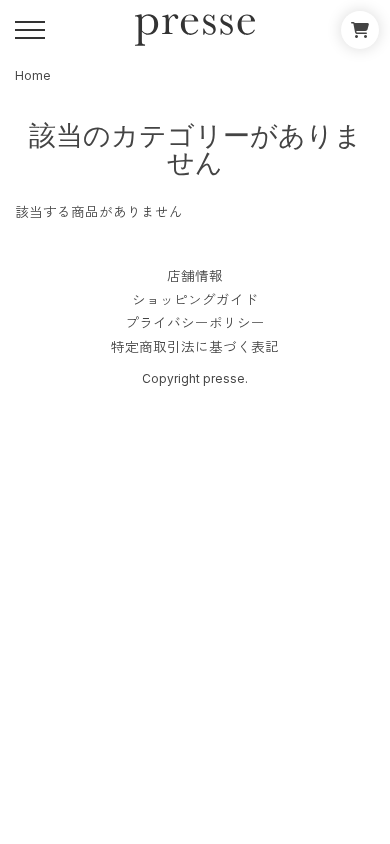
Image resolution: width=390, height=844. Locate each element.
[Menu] (30, 30)
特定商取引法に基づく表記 (195, 348)
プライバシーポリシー (195, 324)
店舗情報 (195, 277)
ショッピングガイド (195, 301)
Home (33, 75)
